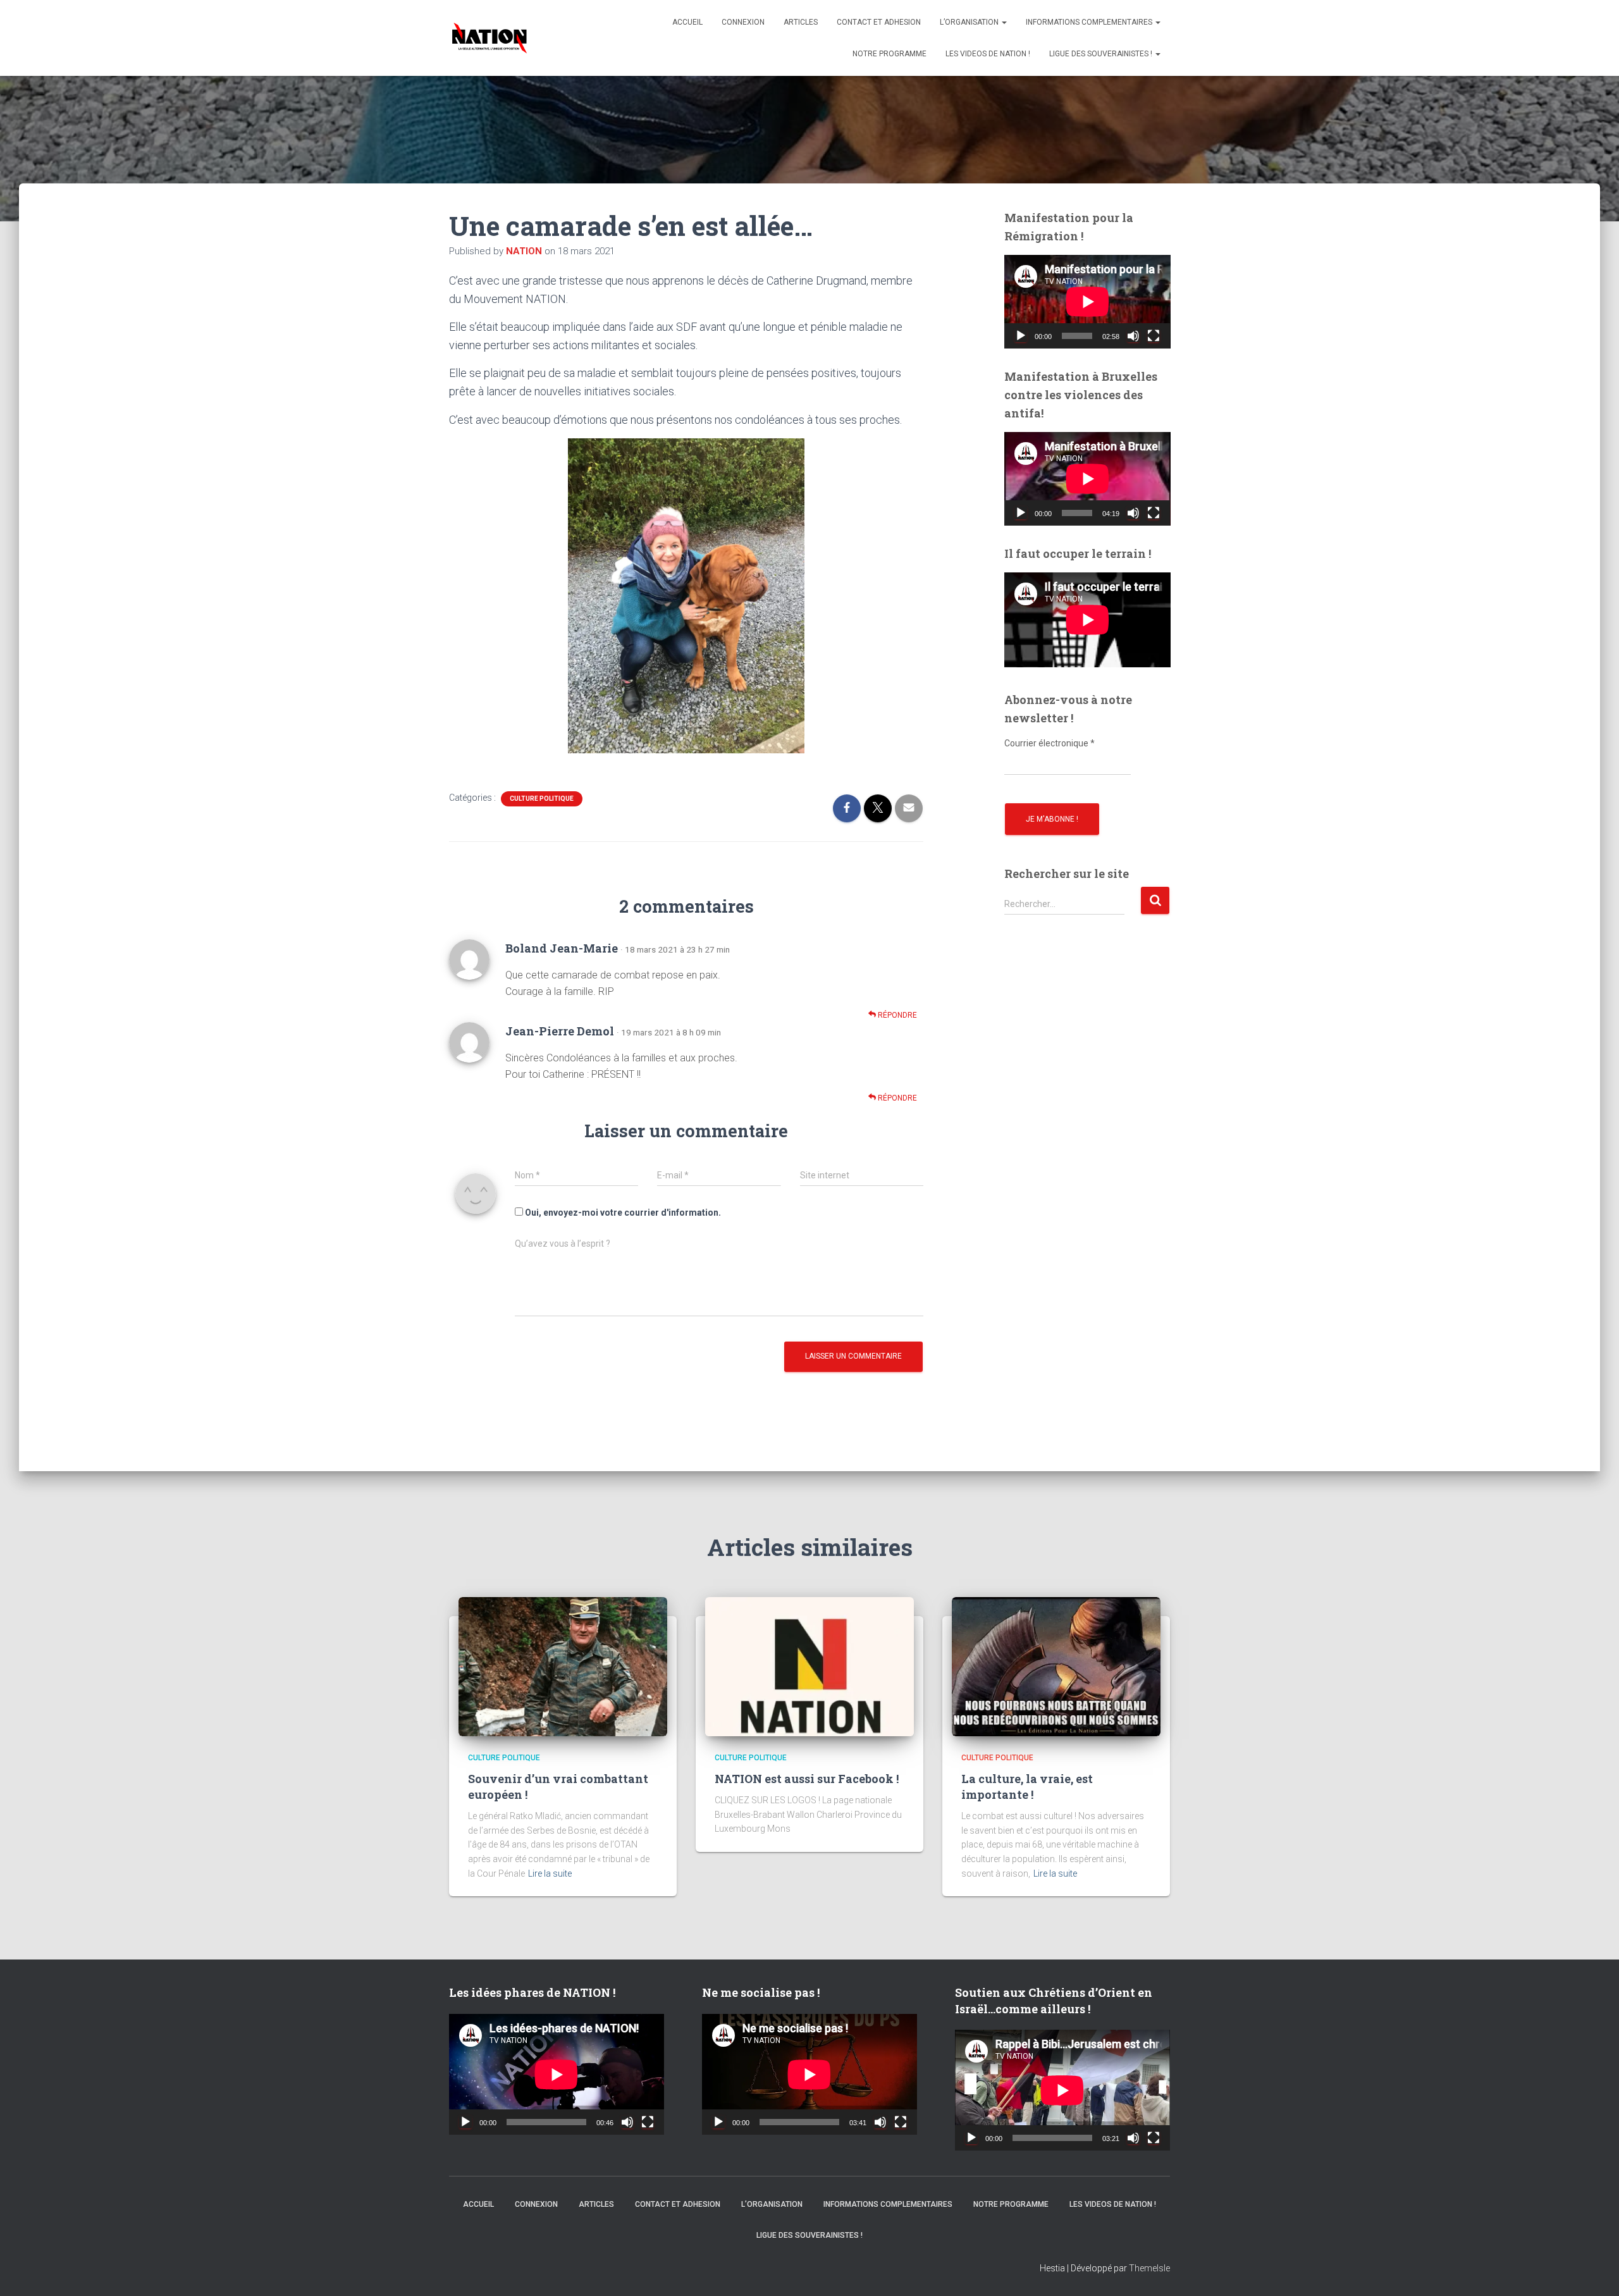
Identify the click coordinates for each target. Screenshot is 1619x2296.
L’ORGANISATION (970, 22)
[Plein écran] (1154, 336)
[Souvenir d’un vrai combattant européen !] (563, 1666)
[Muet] (1133, 336)
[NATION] (489, 38)
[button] (1004, 22)
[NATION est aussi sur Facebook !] (809, 1666)
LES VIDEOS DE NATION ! (988, 54)
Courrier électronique (1050, 743)
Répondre (896, 1015)
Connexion (743, 22)
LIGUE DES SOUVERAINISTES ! (1102, 54)
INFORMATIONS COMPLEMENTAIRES (1090, 22)
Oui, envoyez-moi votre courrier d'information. (622, 1213)
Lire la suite (550, 1873)
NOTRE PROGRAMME (890, 54)
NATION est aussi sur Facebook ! (807, 1779)
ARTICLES (801, 22)
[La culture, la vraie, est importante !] (1056, 1666)
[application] (1087, 302)
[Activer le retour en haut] (1594, 2271)
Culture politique (542, 799)
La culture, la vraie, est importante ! (1027, 1787)
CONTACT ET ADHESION (879, 22)
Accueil (687, 22)
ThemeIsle (1149, 2268)
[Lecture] (1021, 336)
